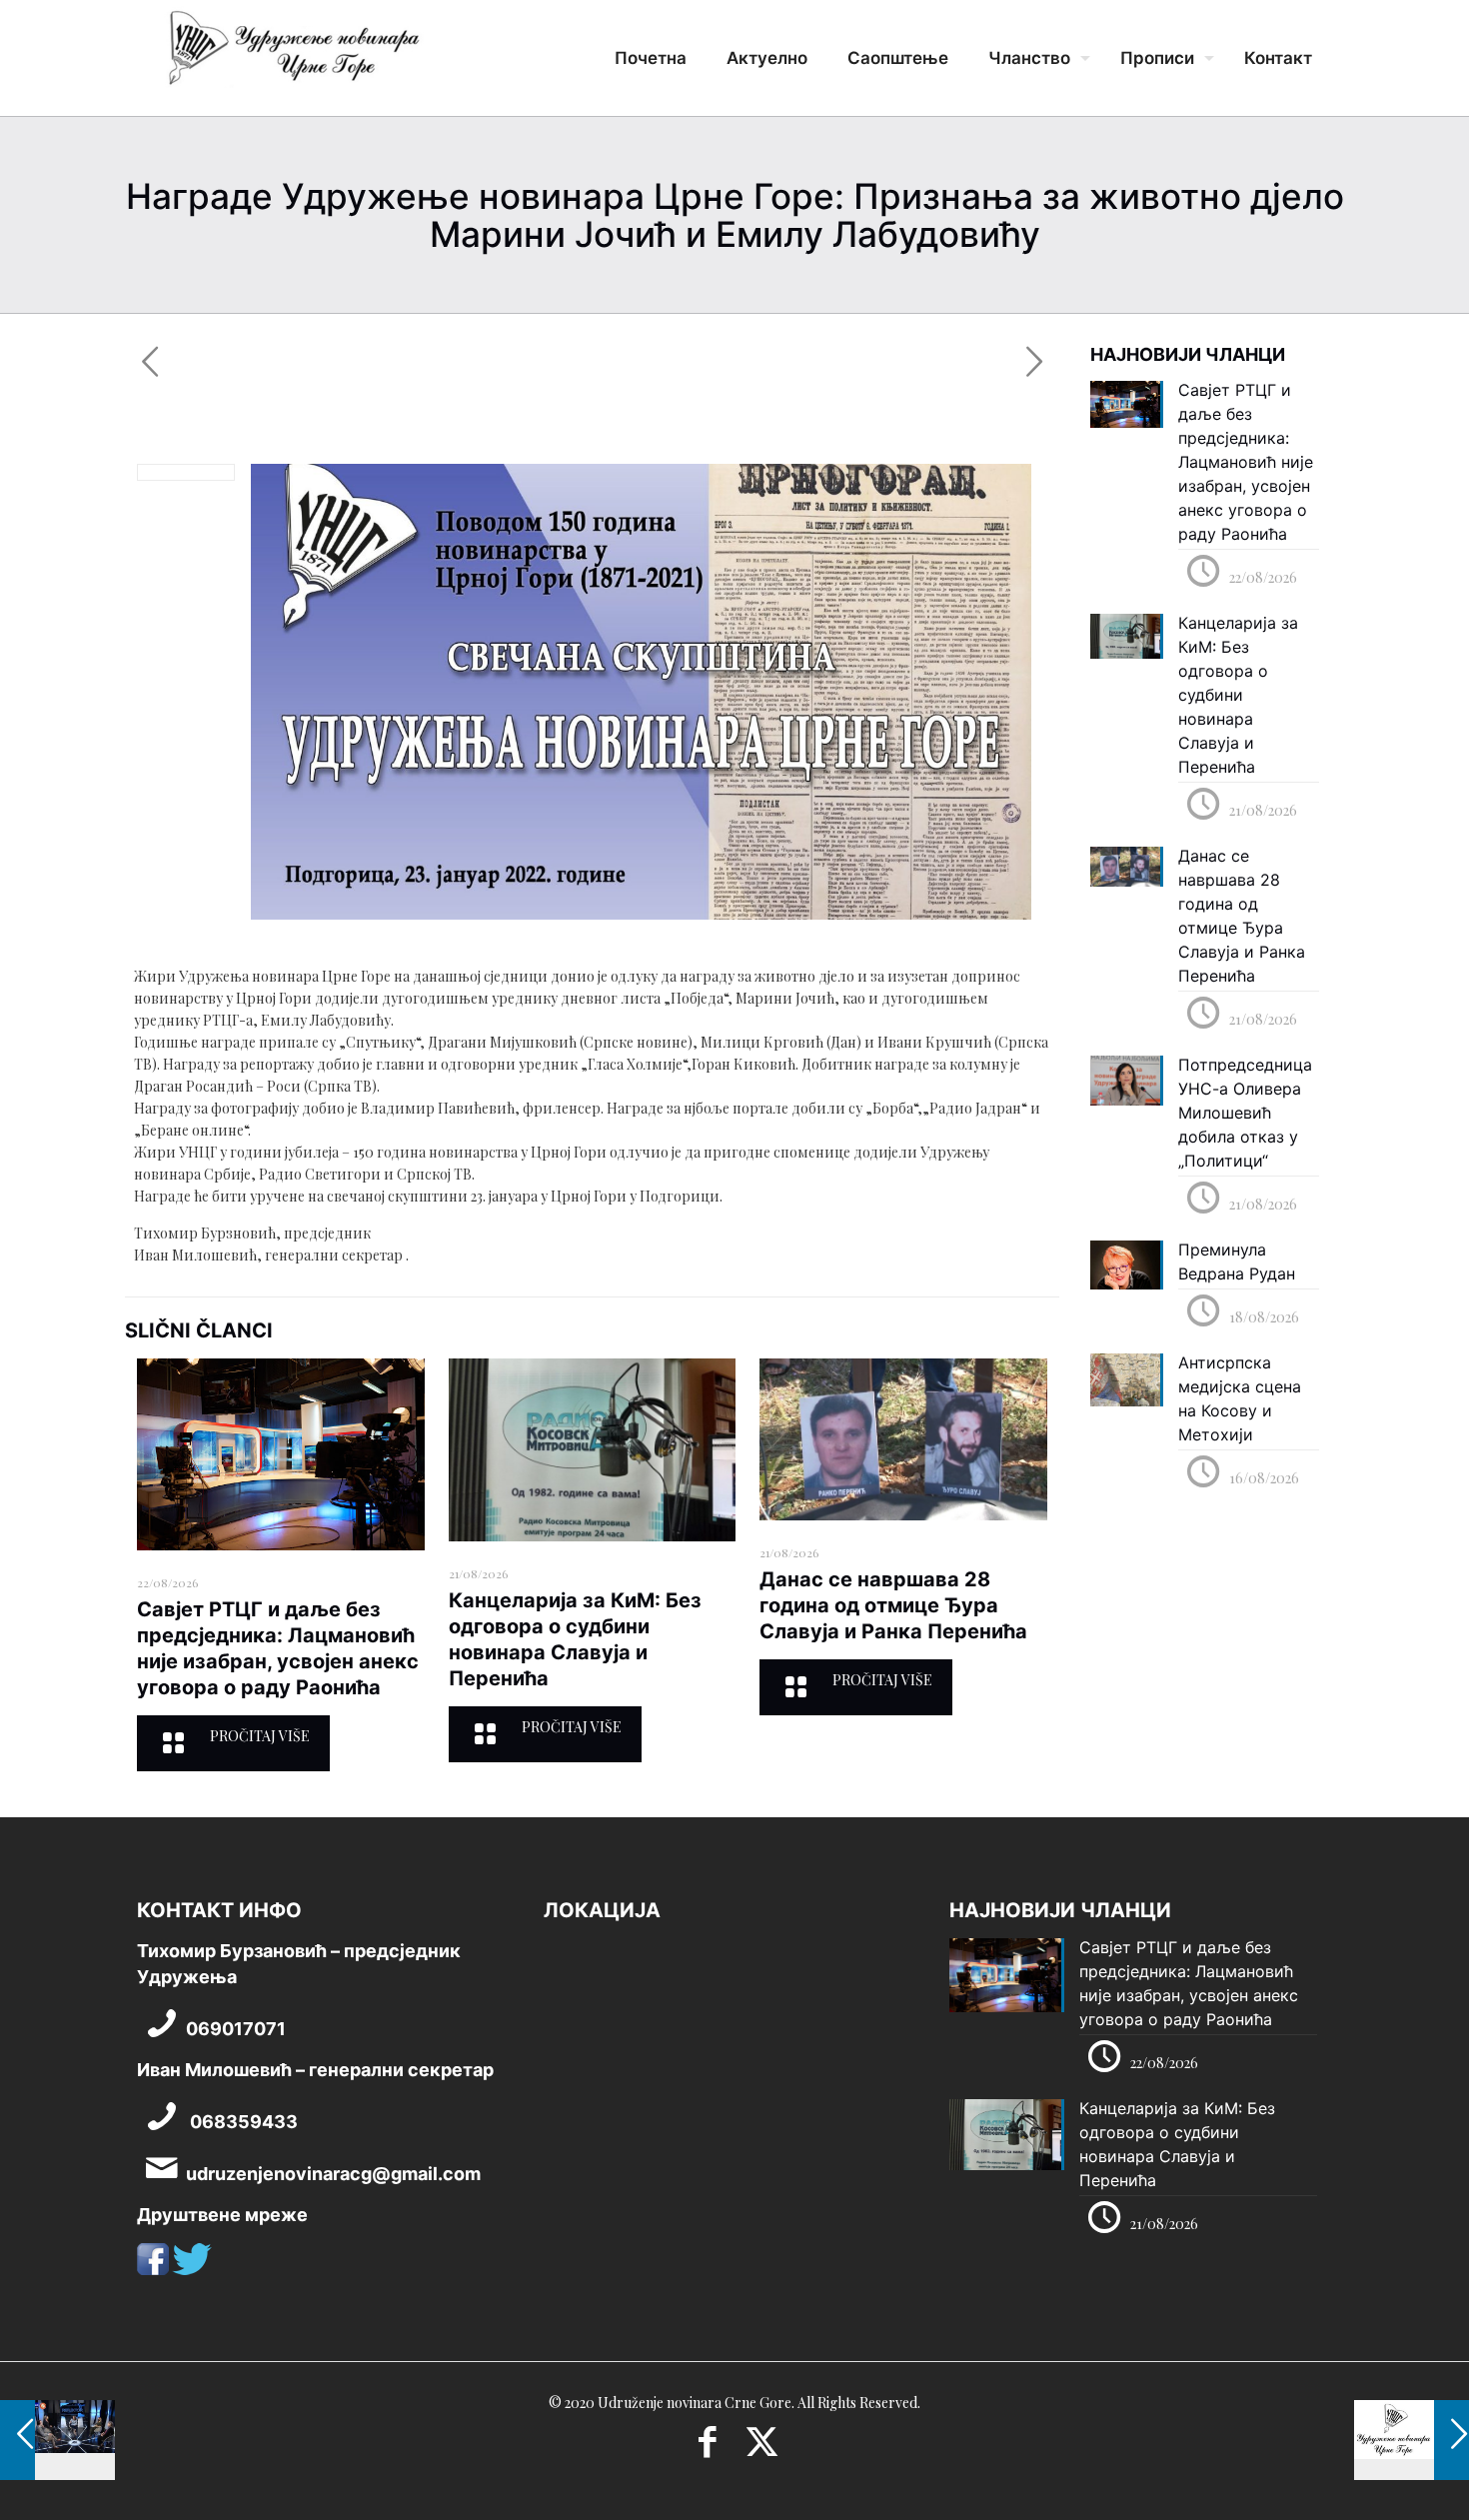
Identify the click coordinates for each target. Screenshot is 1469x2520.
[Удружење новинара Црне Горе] (293, 55)
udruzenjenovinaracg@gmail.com (333, 2174)
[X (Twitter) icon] (762, 2448)
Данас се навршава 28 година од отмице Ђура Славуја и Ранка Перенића (893, 1605)
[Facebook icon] (707, 2448)
